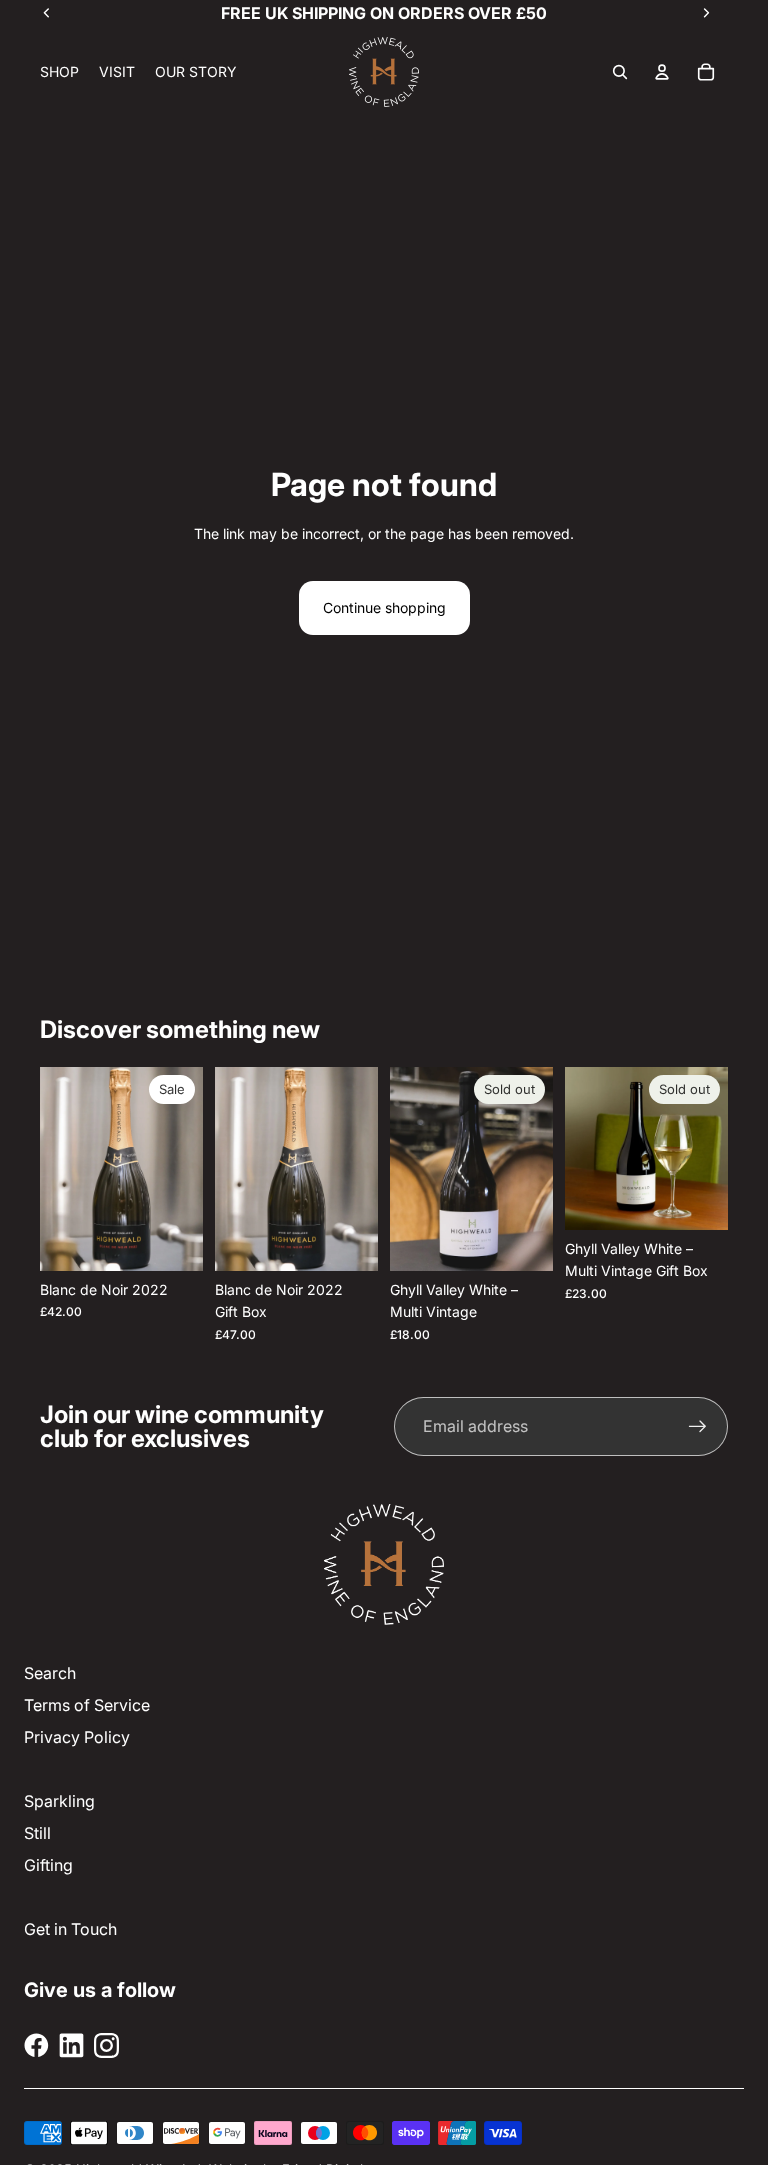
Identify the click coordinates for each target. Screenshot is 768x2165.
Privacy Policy (77, 1737)
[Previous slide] (237, 1169)
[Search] (620, 72)
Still (37, 1833)
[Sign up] (698, 1427)
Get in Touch (70, 1929)
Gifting (48, 1865)
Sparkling (59, 1801)
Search (50, 1673)
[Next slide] (356, 1169)
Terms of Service (87, 1705)
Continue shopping (384, 607)
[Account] (662, 72)
